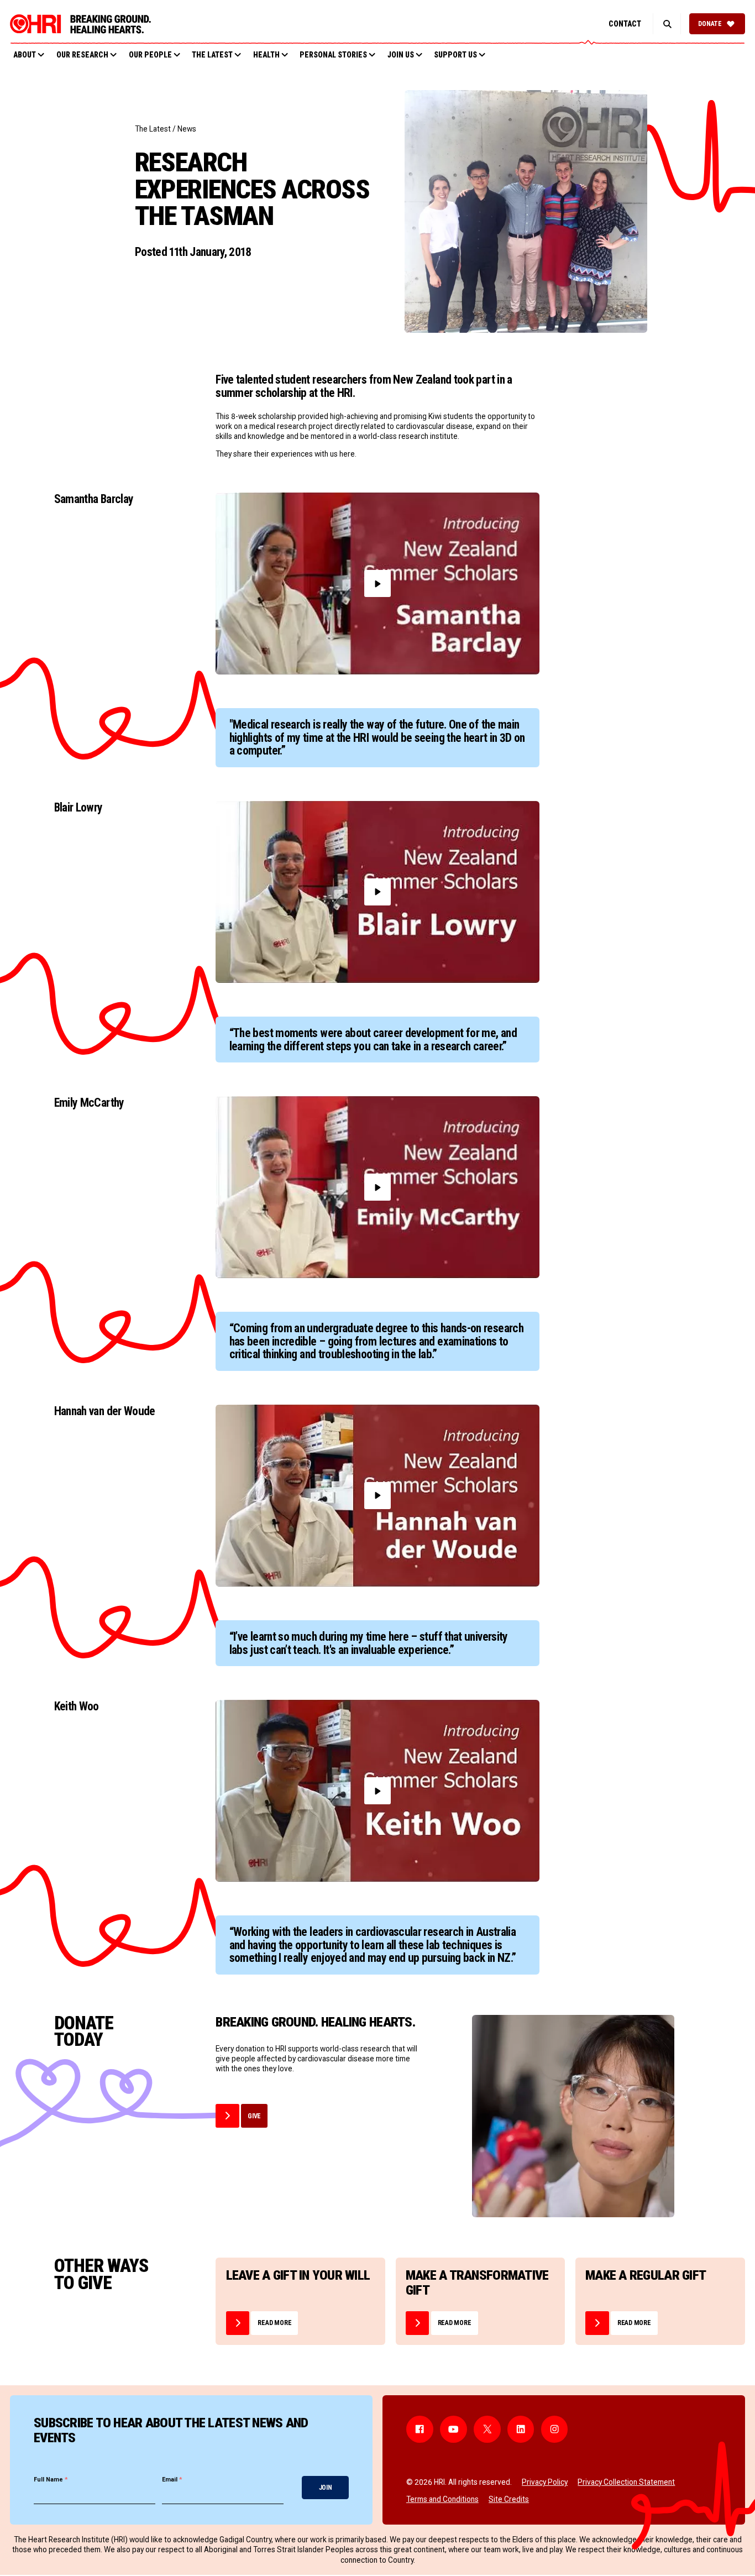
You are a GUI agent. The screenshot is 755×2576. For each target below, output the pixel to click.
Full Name (51, 2480)
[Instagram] (555, 2429)
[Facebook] (420, 2429)
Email (172, 2480)
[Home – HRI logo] (80, 24)
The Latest (153, 129)
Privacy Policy (545, 2482)
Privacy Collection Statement (626, 2482)
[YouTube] (453, 2429)
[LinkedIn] (521, 2429)
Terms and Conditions (442, 2499)
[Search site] (667, 24)
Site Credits (509, 2499)
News (187, 129)
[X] (487, 2429)
